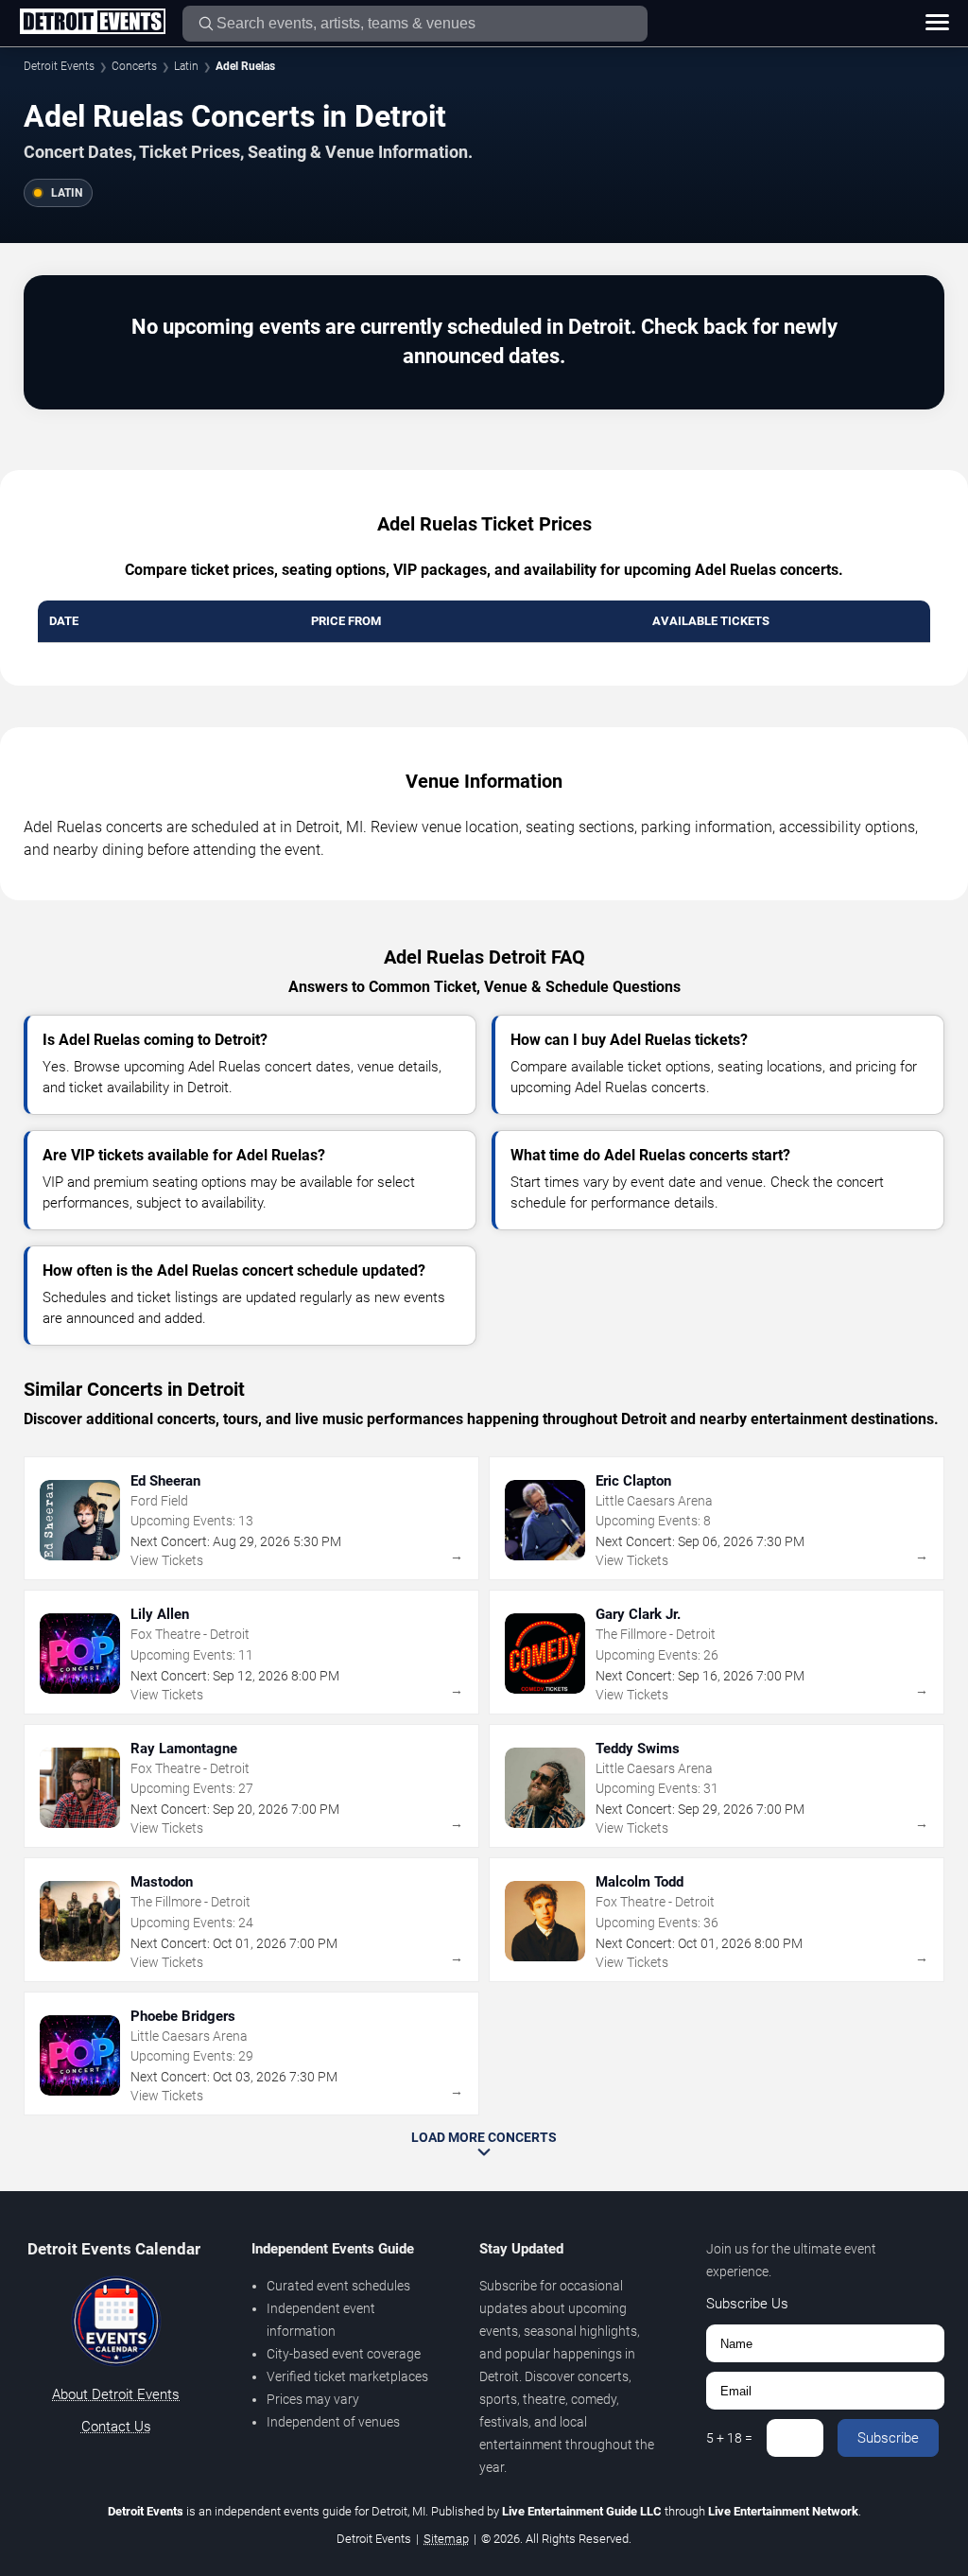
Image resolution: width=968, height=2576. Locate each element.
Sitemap (446, 2539)
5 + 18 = (729, 2438)
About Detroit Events (116, 2394)
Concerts (134, 66)
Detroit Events (59, 66)
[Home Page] (92, 23)
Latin (186, 66)
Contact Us (116, 2427)
